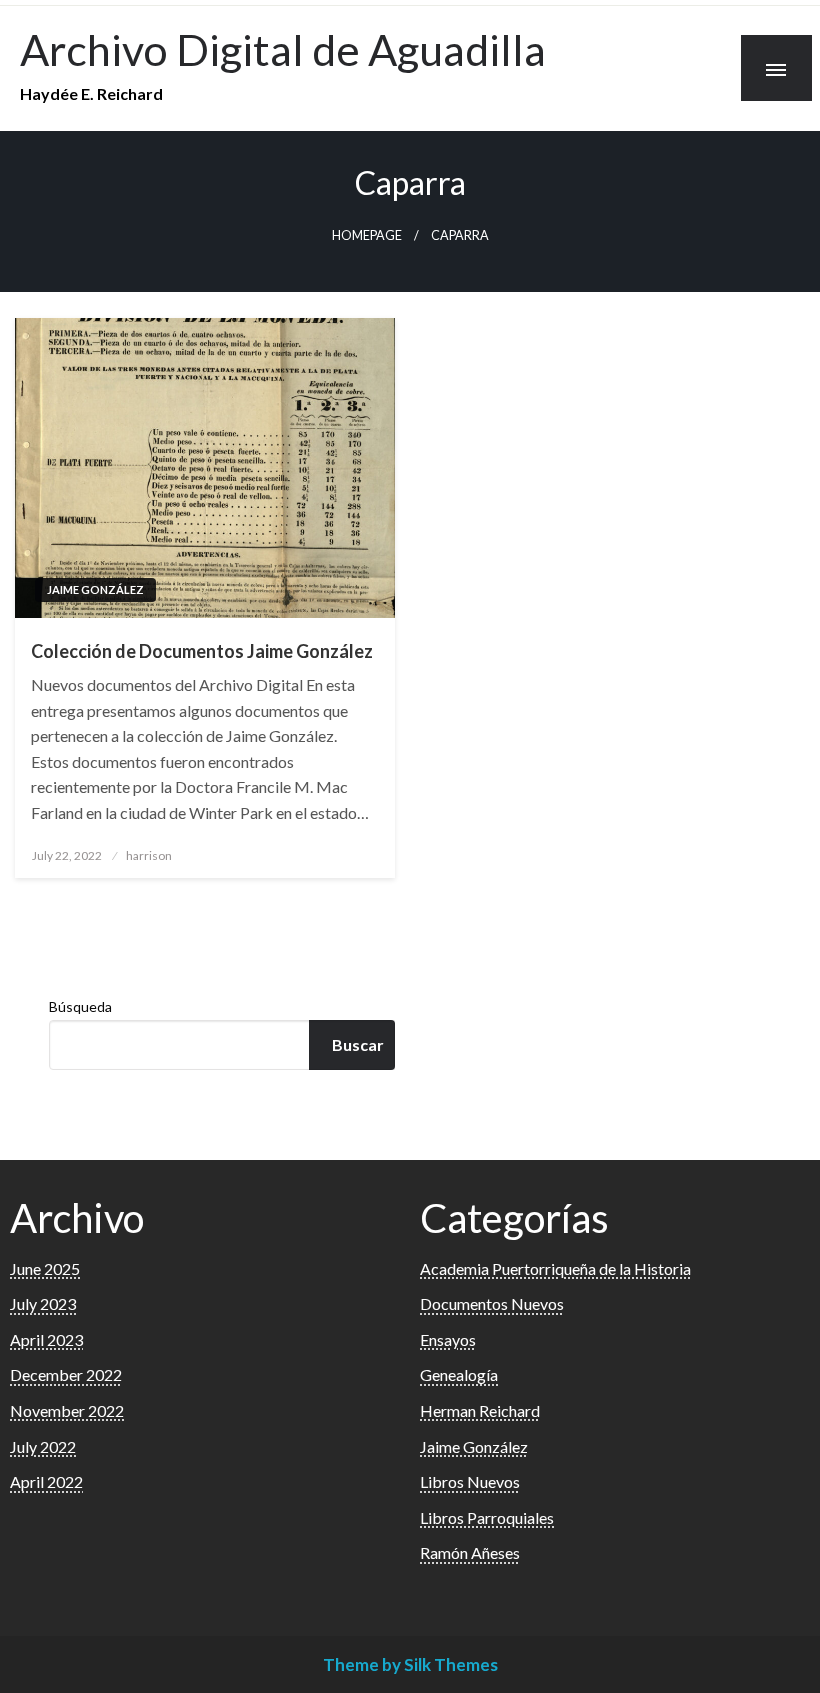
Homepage (367, 235)
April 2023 (46, 1339)
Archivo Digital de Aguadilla (283, 49)
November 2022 (67, 1410)
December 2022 (66, 1374)
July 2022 (43, 1446)
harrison (149, 855)
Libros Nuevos (470, 1481)
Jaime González (95, 589)
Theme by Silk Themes (410, 1664)
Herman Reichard (480, 1410)
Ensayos (448, 1339)
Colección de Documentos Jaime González (202, 651)
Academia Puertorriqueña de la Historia (555, 1268)
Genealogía (459, 1374)
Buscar (358, 1044)
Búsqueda (80, 1006)
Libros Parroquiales (487, 1517)
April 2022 (46, 1481)
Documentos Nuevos (492, 1303)
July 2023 (43, 1303)
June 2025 (45, 1268)
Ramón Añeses (470, 1552)
